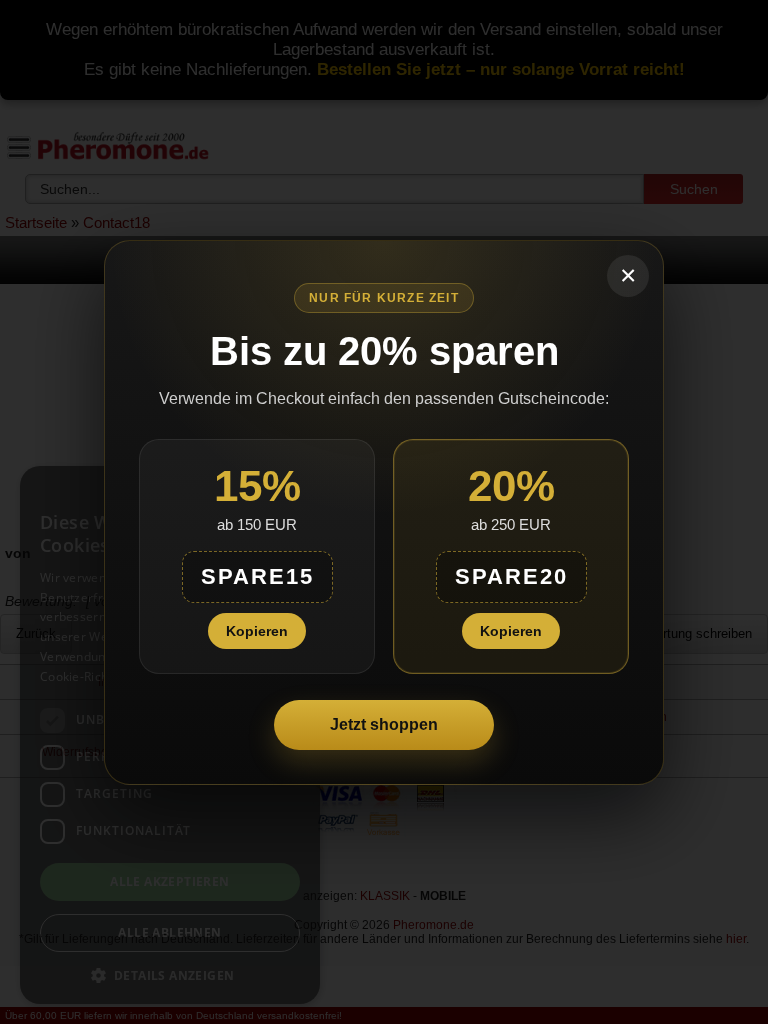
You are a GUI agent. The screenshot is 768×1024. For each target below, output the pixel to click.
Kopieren (257, 631)
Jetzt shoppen (384, 724)
